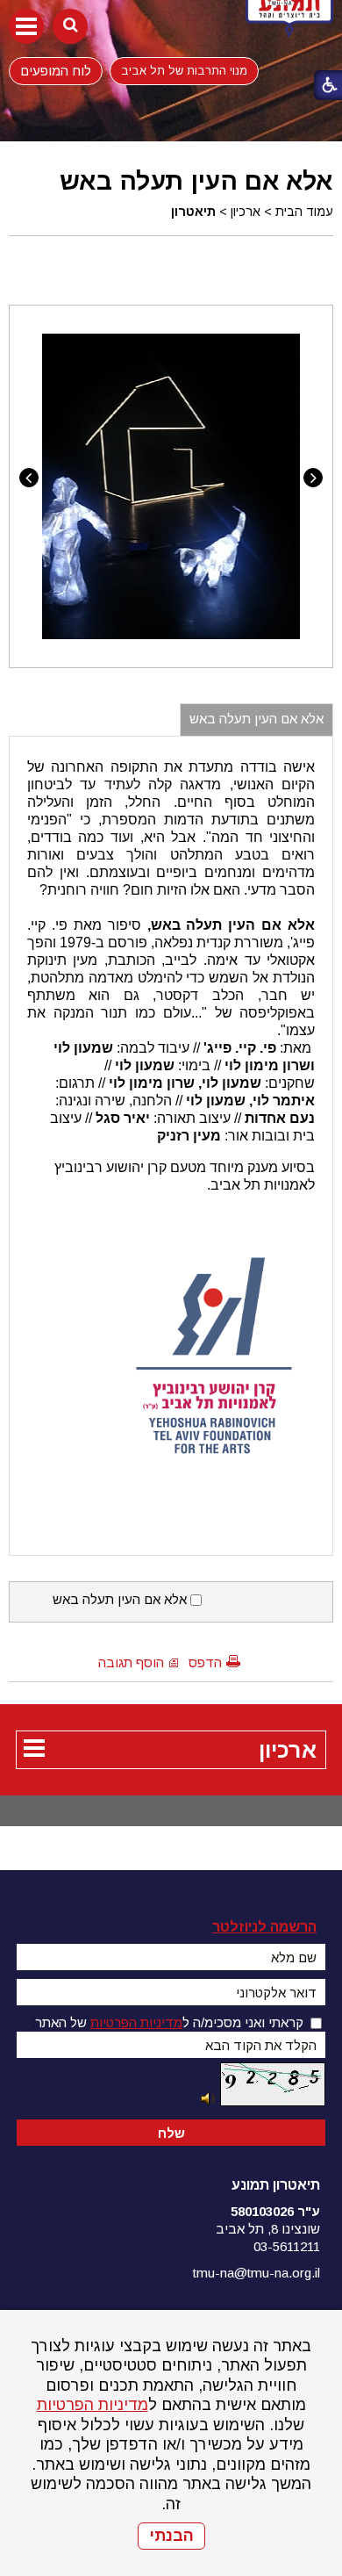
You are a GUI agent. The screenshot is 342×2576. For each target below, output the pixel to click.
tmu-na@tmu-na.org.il (256, 2273)
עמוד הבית (304, 212)
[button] (26, 26)
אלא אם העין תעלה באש (196, 181)
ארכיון (246, 212)
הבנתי (171, 2536)
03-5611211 (287, 2246)
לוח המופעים (56, 71)
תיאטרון (193, 212)
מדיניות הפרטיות (93, 2405)
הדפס (205, 1662)
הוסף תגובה (131, 1662)
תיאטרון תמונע (276, 2185)
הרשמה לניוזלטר (264, 1927)
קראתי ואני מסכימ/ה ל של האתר (169, 2022)
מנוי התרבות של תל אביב (184, 71)
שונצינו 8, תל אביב (268, 2229)
